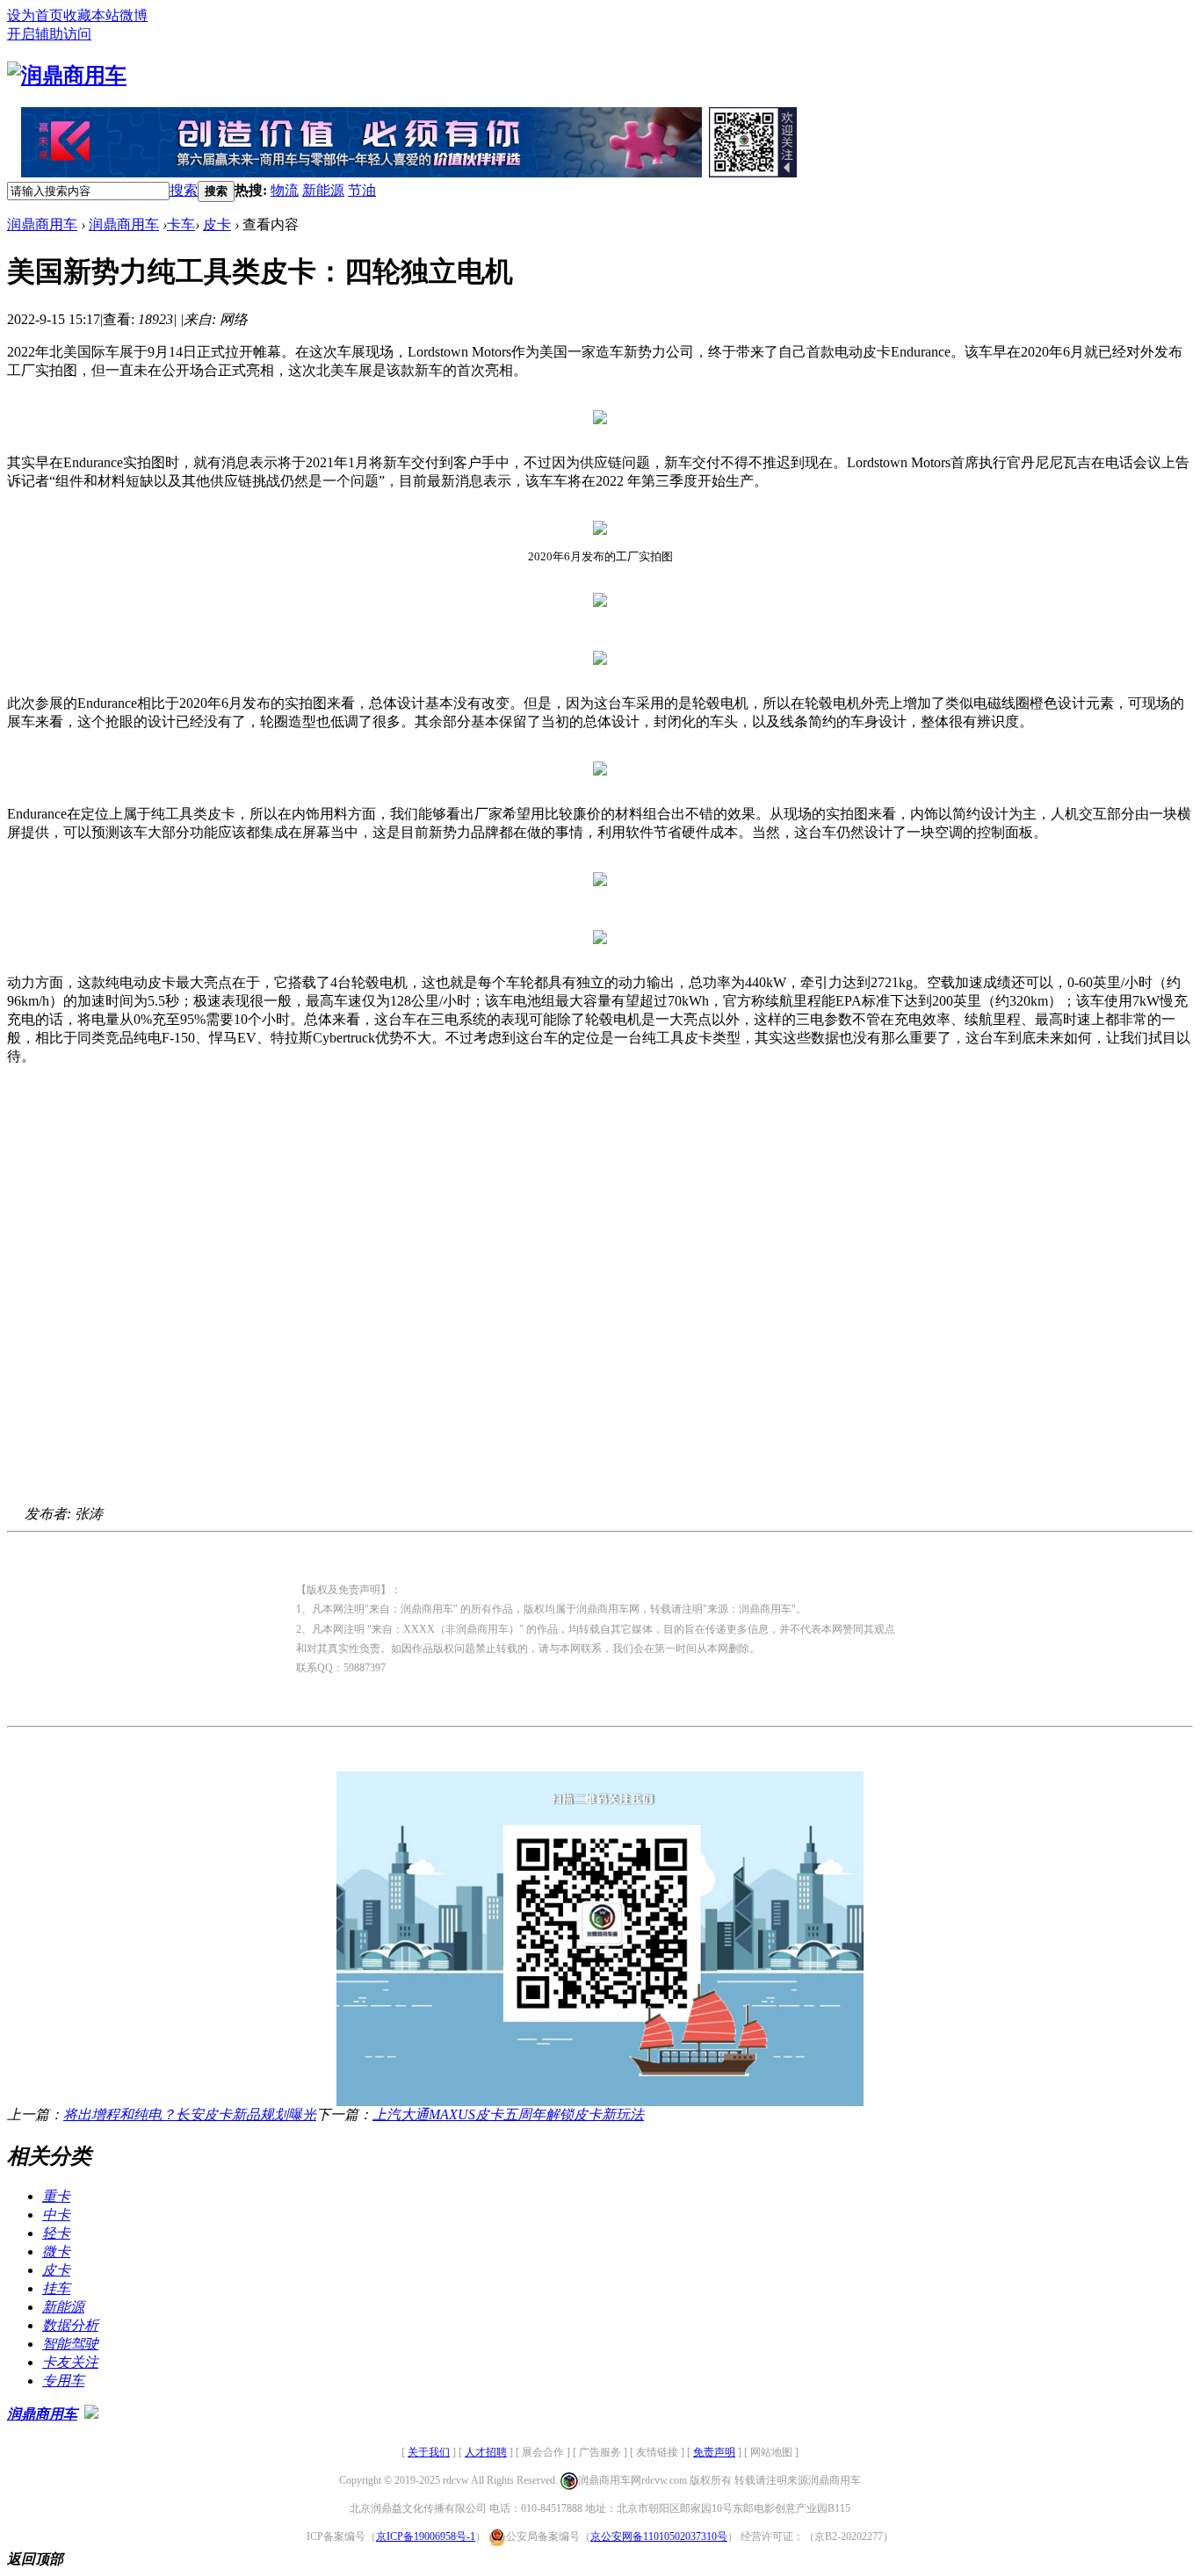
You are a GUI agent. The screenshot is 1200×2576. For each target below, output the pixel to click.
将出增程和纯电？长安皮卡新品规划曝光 (190, 2114)
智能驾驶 (70, 2344)
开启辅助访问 (49, 34)
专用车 (63, 2381)
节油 (362, 190)
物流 (285, 190)
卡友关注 (70, 2362)
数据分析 (70, 2325)
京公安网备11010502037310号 (659, 2536)
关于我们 (429, 2452)
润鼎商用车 (42, 224)
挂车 (56, 2288)
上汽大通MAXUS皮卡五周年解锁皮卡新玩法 (508, 2114)
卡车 (181, 224)
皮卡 (217, 224)
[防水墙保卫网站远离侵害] (91, 2414)
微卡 (56, 2251)
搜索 (184, 190)
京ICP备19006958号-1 (426, 2536)
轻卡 (56, 2233)
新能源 (323, 190)
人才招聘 (486, 2452)
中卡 (56, 2215)
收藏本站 (91, 15)
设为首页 (35, 15)
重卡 (56, 2196)
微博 (134, 15)
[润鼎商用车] (67, 76)
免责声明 (714, 2452)
